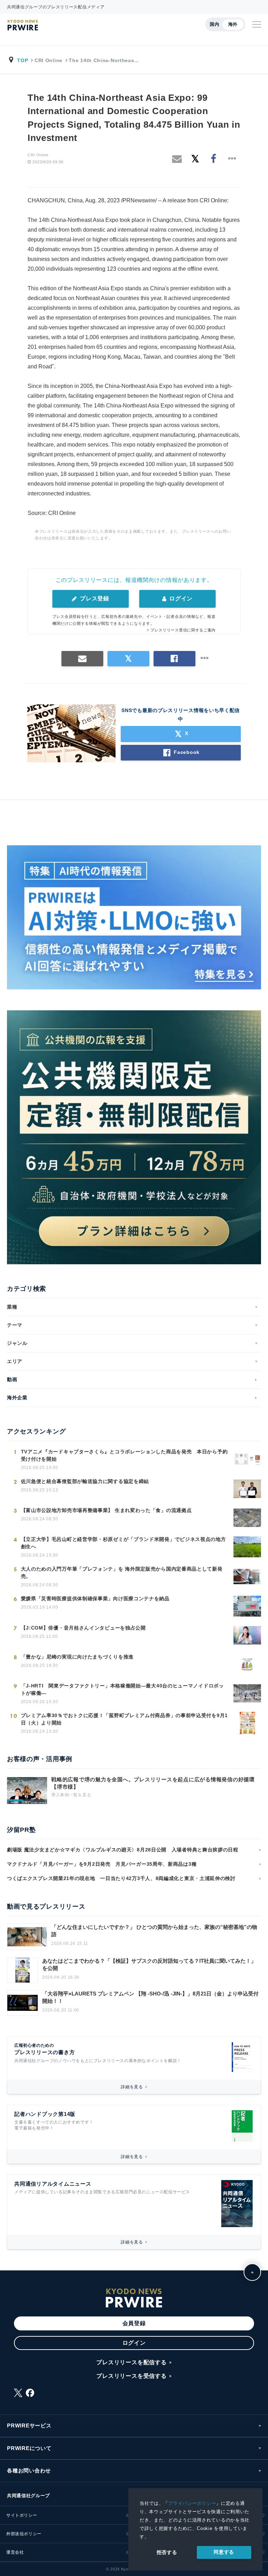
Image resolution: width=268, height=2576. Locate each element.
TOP (23, 60)
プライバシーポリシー (192, 2503)
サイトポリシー (22, 2515)
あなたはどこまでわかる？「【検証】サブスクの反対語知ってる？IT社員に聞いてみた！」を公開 (149, 1964)
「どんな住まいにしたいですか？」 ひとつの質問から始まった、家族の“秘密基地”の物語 (154, 1931)
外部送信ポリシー (24, 2534)
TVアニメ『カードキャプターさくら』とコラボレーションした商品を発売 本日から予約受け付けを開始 (124, 1455)
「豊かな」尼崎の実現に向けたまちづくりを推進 (77, 1657)
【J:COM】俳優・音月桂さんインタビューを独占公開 (83, 1628)
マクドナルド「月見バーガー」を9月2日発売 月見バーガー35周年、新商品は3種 (102, 1864)
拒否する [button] (167, 2552)
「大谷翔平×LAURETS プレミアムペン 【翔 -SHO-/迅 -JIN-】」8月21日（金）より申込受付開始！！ (150, 1997)
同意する (224, 2552)
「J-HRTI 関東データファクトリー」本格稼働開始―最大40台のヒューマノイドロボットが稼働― (122, 1689)
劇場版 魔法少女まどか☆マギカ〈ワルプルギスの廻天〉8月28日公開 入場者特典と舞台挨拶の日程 (123, 1850)
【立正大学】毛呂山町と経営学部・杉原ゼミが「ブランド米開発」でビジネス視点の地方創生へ (124, 1543)
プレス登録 (94, 598)
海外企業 (17, 1398)
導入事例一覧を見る (71, 1795)
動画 (12, 1379)
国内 (214, 24)
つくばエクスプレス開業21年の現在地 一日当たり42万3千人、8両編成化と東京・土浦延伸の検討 (121, 1878)
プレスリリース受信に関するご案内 (183, 630)
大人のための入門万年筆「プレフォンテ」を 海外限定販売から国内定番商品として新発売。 (122, 1572)
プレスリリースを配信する (132, 2362)
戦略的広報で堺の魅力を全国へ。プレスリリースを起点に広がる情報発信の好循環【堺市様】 (153, 1783)
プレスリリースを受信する (132, 2376)
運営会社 (15, 2552)
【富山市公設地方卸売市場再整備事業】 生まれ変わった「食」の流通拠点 (106, 1510)
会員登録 (134, 2323)
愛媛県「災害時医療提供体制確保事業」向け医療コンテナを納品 (95, 1598)
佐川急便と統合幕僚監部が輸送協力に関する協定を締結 (85, 1481)
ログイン (180, 598)
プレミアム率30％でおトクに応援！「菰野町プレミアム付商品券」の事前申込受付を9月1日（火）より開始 (124, 1719)
